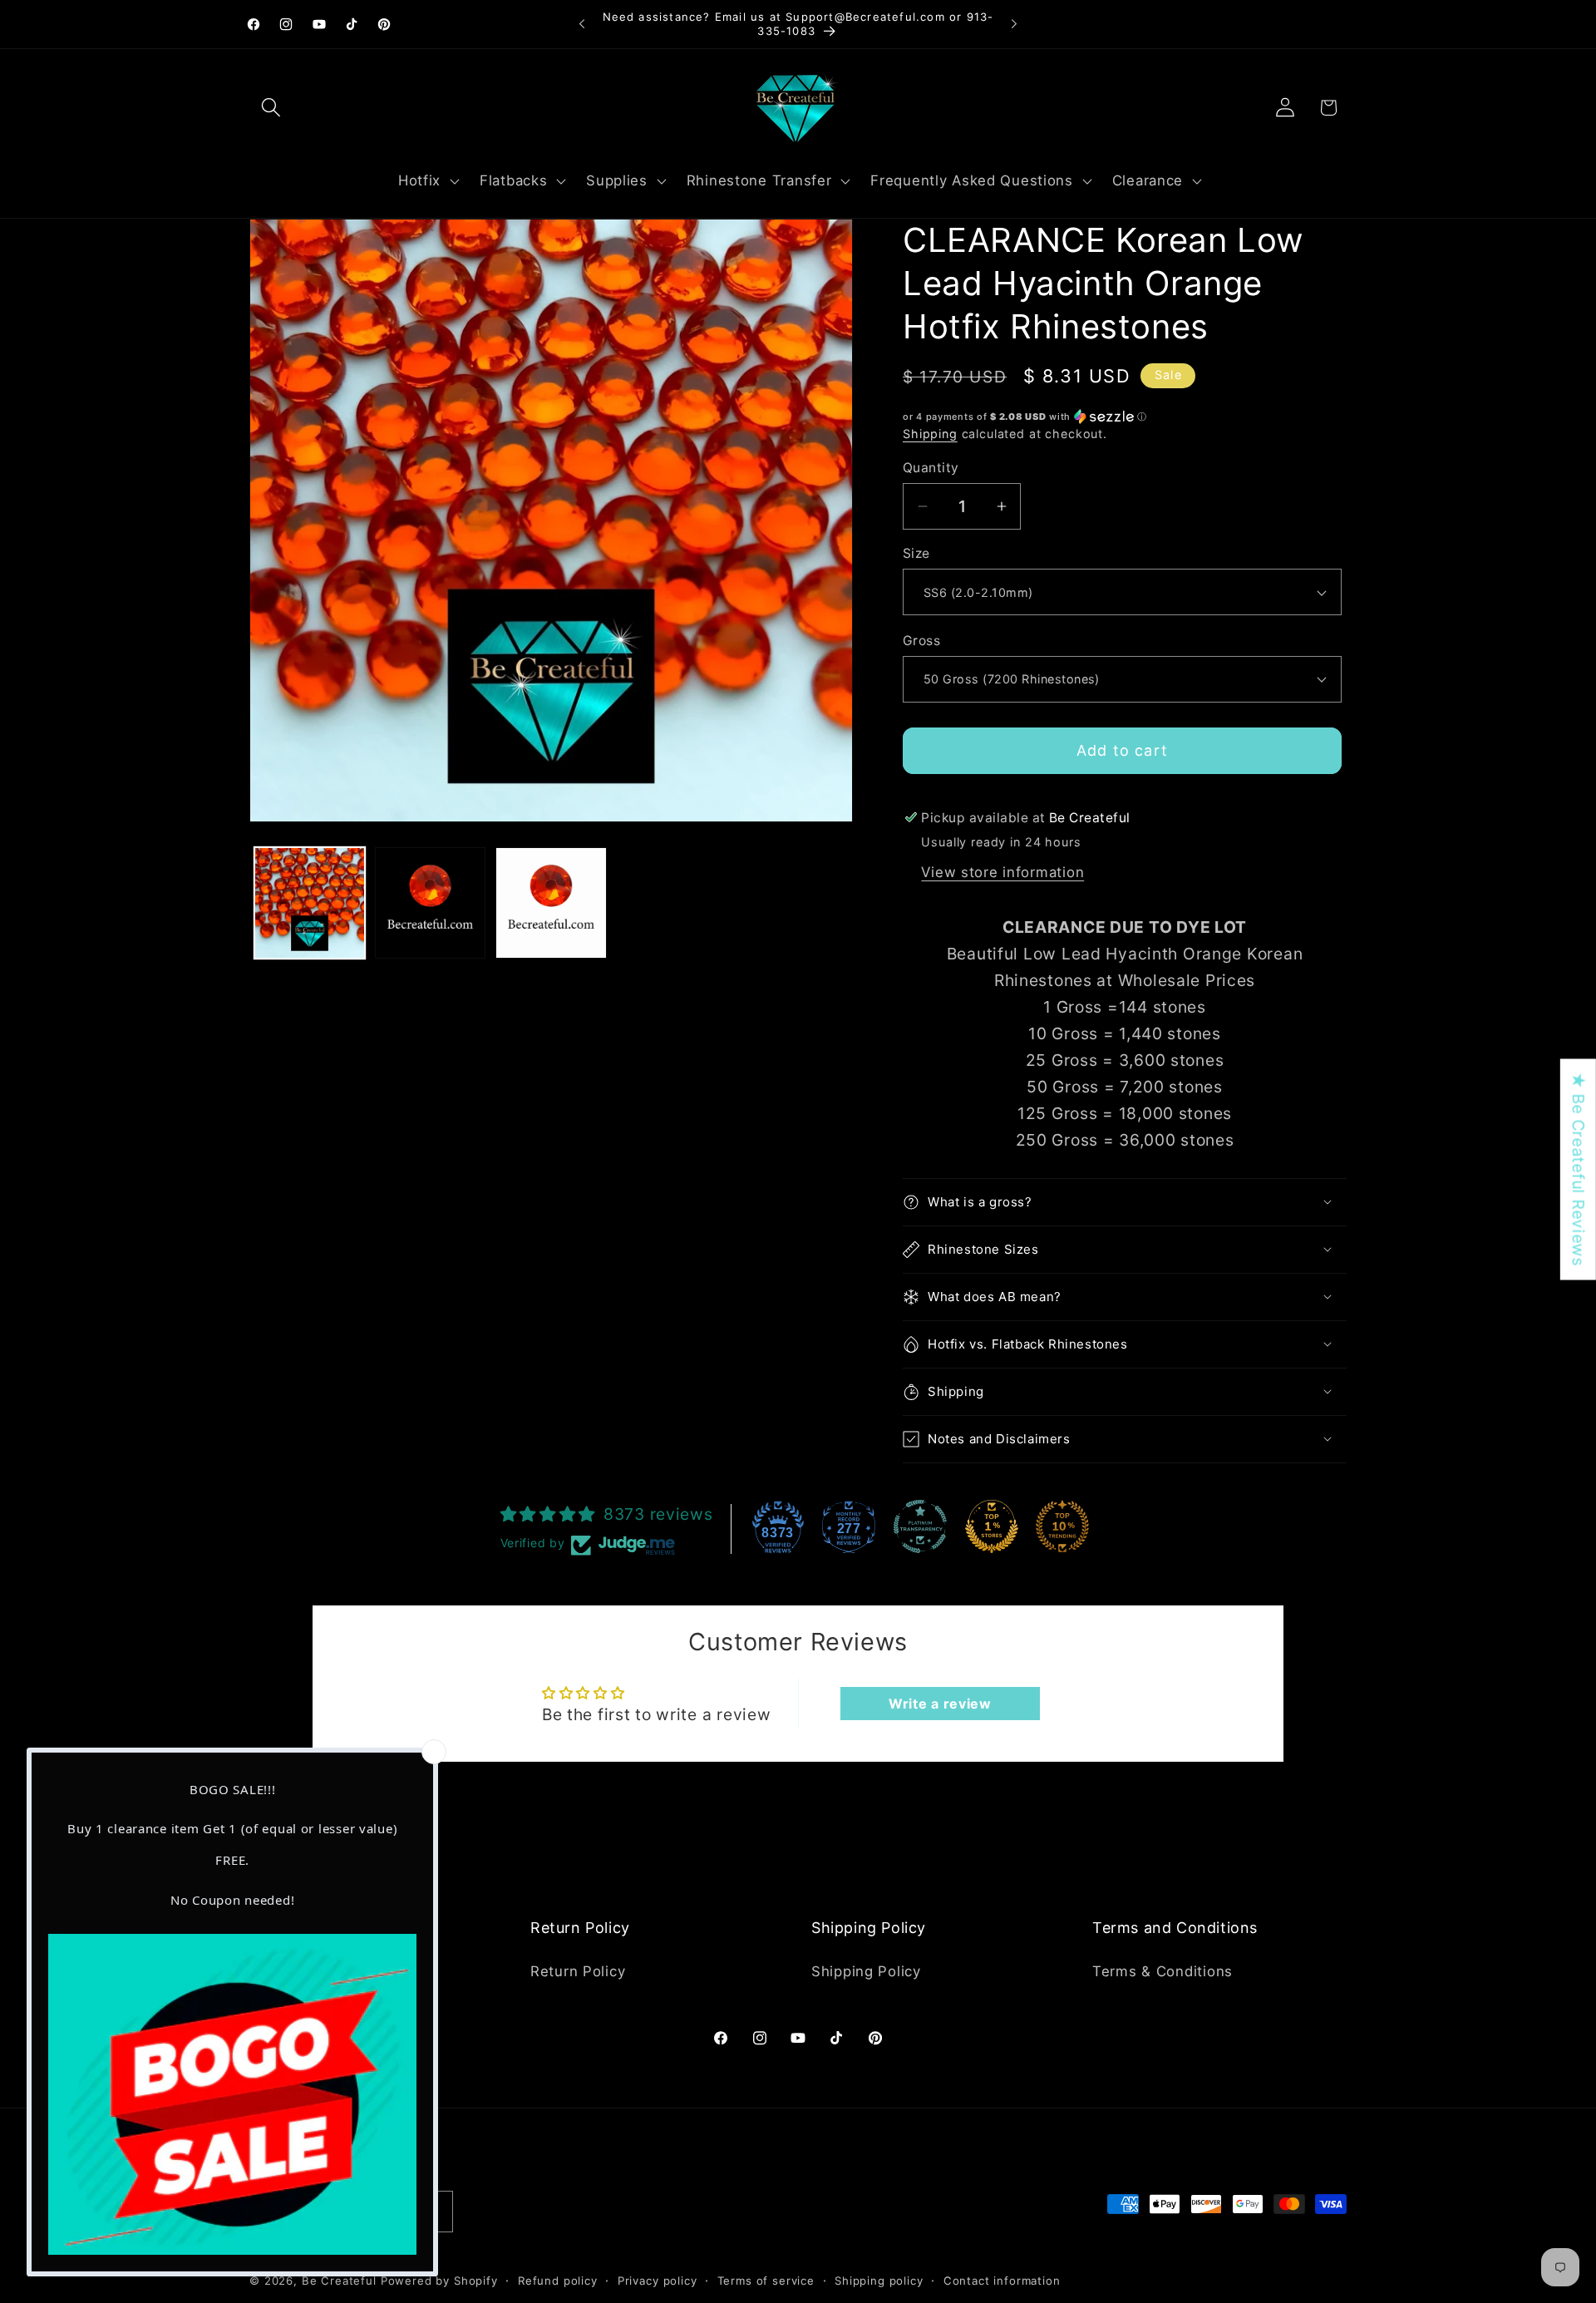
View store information (1002, 872)
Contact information (1002, 2280)
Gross (921, 641)
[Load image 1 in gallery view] (310, 902)
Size (916, 553)
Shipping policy (879, 2280)
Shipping (930, 434)
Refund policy (558, 2280)
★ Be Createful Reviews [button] (1579, 1170)
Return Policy (578, 1971)
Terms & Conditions (1163, 1971)
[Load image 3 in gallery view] (551, 902)
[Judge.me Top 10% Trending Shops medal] (1062, 1526)
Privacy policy (658, 2280)
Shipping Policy (866, 1971)
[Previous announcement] (582, 24)
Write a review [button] (940, 1704)
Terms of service (766, 2280)
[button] (271, 108)
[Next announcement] (1014, 24)
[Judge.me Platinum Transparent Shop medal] (920, 1526)
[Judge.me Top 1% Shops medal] (992, 1526)
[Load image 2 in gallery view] (430, 902)
